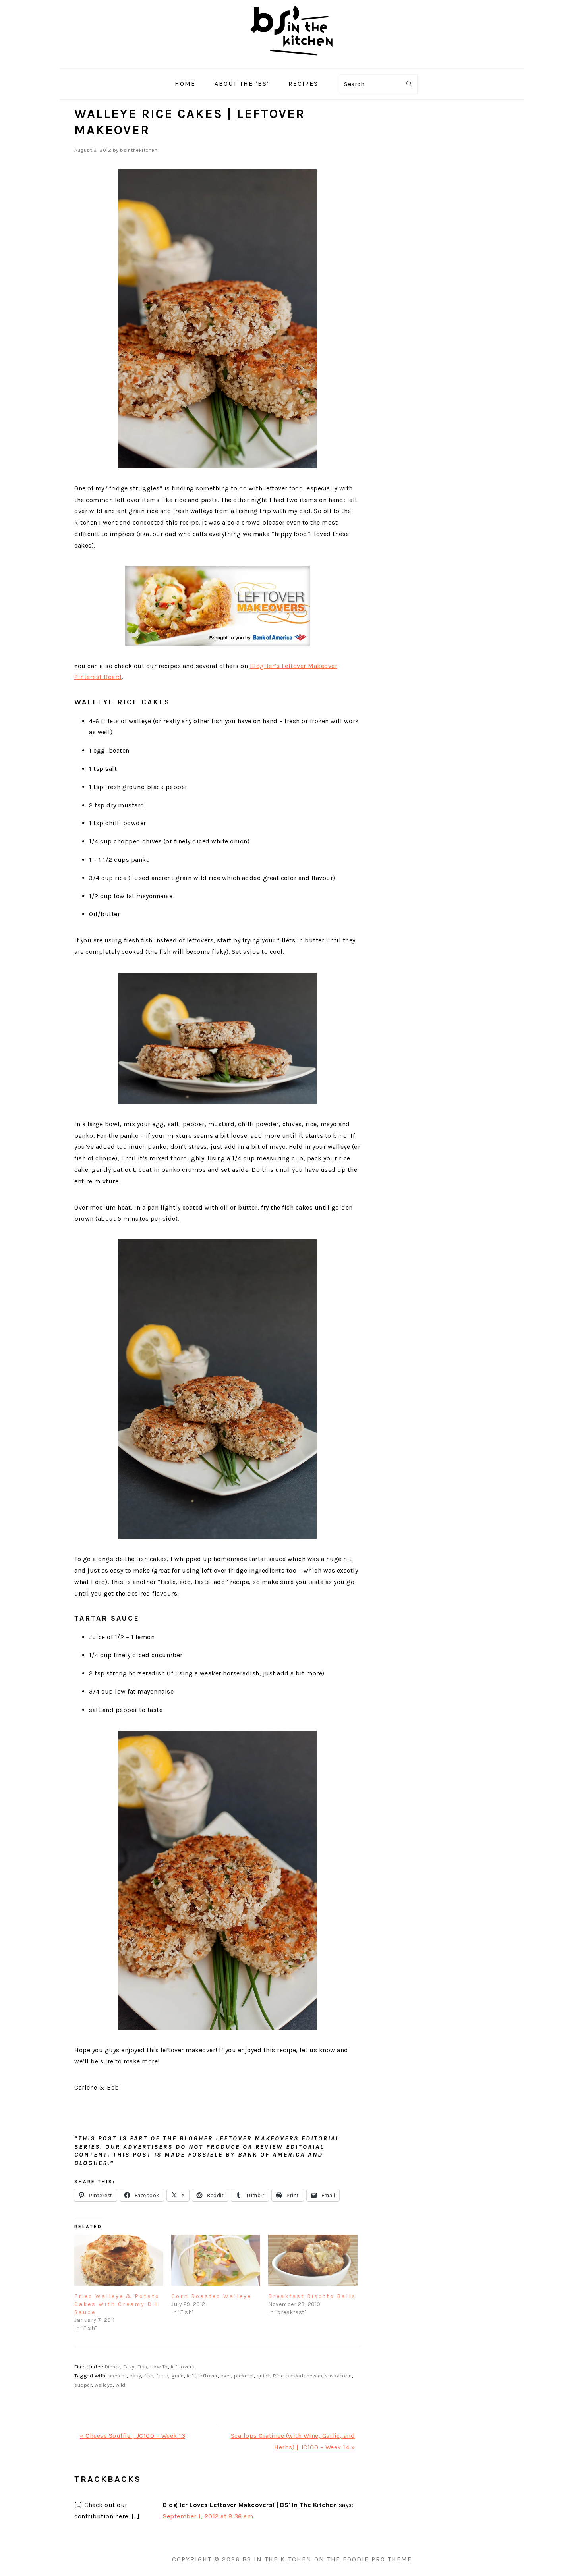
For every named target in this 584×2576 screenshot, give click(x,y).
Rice (278, 2376)
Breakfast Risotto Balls (312, 2296)
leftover (208, 2376)
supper (83, 2385)
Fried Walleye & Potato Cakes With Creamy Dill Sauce (117, 2304)
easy (135, 2376)
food (162, 2376)
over (226, 2376)
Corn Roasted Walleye (211, 2296)
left (191, 2376)
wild (121, 2385)
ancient (118, 2376)
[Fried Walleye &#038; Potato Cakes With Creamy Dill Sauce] (119, 2260)
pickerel (244, 2376)
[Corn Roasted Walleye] (216, 2260)
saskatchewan (304, 2376)
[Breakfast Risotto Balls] (313, 2260)
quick (264, 2376)
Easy (129, 2367)
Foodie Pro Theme (377, 2559)
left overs (183, 2367)
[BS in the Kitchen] (292, 62)
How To (159, 2367)
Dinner (113, 2367)
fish (149, 2376)
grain (178, 2376)
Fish (142, 2367)
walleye (104, 2385)
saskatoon (338, 2376)
